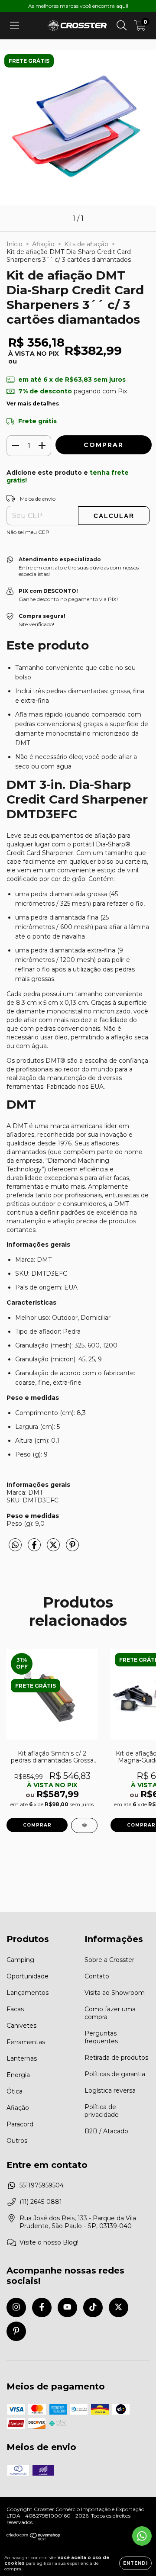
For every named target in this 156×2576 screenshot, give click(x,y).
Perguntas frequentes (101, 2037)
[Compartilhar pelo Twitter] (54, 1548)
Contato (97, 1976)
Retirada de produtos (116, 2058)
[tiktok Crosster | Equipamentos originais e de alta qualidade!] (93, 2307)
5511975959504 (42, 2185)
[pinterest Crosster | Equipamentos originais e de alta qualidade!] (16, 2331)
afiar (105, 1178)
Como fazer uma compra (110, 2013)
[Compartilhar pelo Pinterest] (72, 1548)
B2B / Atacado (106, 2131)
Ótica (15, 2091)
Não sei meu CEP (28, 532)
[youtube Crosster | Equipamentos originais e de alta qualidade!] (67, 2307)
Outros (17, 2141)
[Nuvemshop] (34, 2539)
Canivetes (21, 2026)
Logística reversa (110, 2090)
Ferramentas (26, 2042)
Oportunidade (28, 1976)
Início (15, 244)
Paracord (20, 2124)
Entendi (135, 2563)
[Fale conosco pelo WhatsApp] (142, 2536)
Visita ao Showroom (115, 1993)
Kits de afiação (86, 244)
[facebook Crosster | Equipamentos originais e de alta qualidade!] (42, 2307)
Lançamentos (28, 1993)
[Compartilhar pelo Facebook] (35, 1548)
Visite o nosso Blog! (49, 2242)
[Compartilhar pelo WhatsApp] (15, 1545)
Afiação (43, 244)
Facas (15, 2009)
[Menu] (15, 26)
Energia (18, 2075)
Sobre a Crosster (109, 1960)
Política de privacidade (102, 2111)
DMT (20, 1126)
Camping (20, 1960)
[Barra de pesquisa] (122, 26)
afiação (64, 1221)
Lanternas (22, 2058)
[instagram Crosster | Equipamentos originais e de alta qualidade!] (16, 2307)
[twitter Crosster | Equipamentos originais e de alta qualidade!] (119, 2307)
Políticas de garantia (115, 2074)
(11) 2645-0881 (41, 2202)
